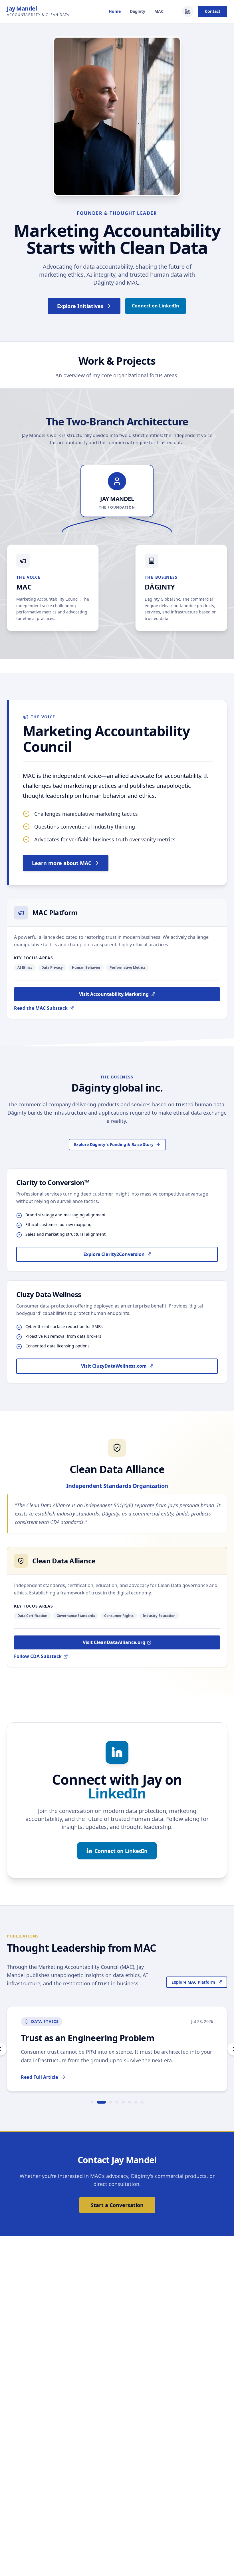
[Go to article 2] (101, 2102)
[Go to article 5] (123, 2102)
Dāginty (138, 11)
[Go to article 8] (142, 2102)
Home (115, 11)
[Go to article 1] (92, 2102)
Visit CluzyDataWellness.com (114, 1366)
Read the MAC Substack (41, 1008)
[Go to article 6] (130, 2102)
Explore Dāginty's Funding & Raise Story (114, 1144)
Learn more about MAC (62, 863)
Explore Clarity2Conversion (114, 1254)
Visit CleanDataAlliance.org (114, 1642)
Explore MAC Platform (193, 1982)
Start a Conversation (117, 2205)
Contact (213, 11)
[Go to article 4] (117, 2102)
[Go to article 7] (136, 2102)
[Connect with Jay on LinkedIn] (188, 11)
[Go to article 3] (111, 2102)
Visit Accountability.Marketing (114, 994)
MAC (159, 11)
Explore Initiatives (80, 306)
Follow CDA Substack (38, 1656)
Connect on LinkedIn (156, 306)
